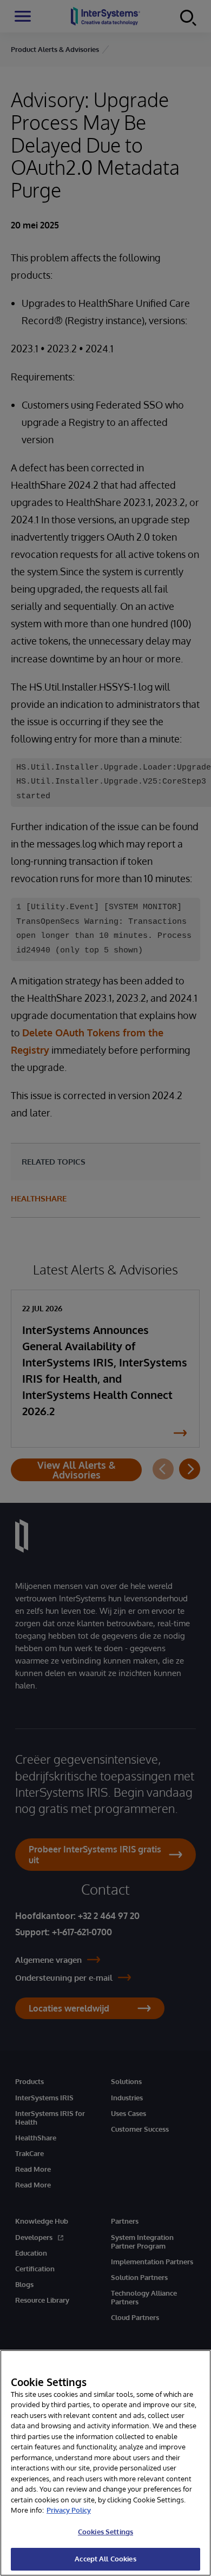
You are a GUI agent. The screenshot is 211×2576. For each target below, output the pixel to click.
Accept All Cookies (105, 2559)
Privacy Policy (69, 2510)
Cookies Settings (105, 2532)
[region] (105, 2463)
